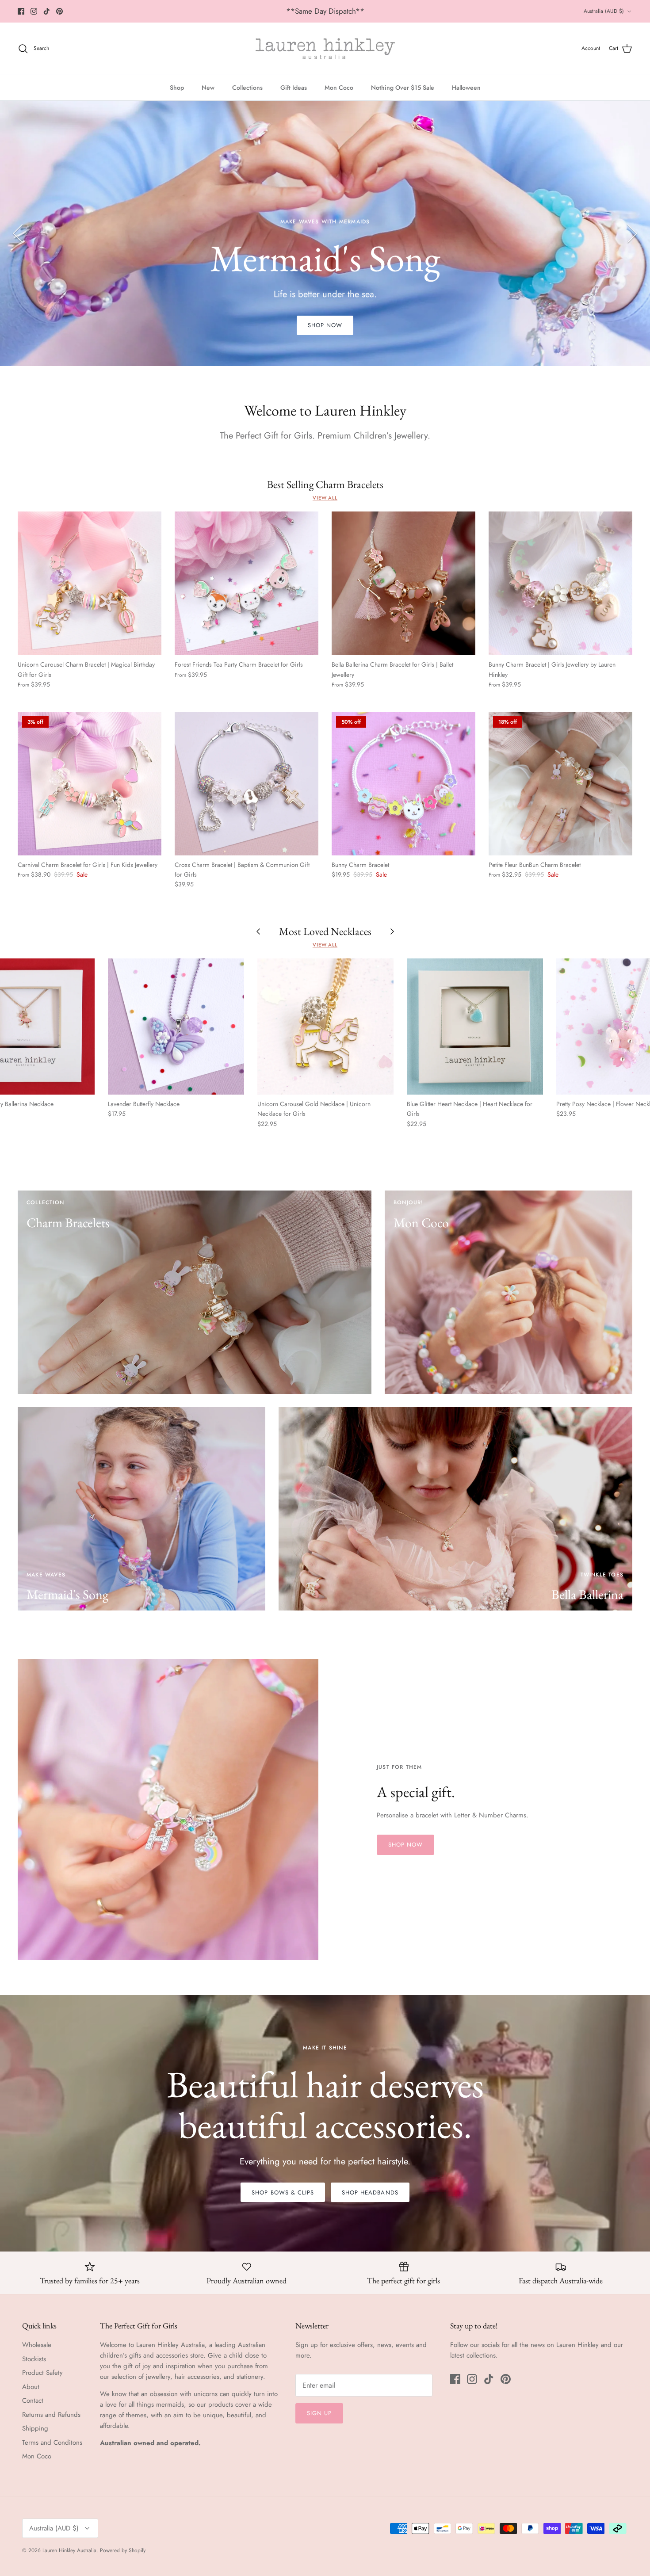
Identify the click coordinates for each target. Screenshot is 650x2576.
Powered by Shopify (123, 2550)
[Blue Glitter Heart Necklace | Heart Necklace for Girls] (475, 1027)
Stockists (34, 2359)
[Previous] (18, 233)
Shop (177, 88)
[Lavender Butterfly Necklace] (176, 1027)
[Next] (632, 233)
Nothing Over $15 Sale (403, 88)
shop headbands (370, 2192)
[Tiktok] (47, 11)
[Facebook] (21, 11)
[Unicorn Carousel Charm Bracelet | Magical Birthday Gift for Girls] (90, 583)
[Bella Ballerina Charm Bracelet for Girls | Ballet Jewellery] (403, 583)
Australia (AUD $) (604, 11)
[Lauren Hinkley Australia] (325, 49)
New (208, 88)
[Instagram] (34, 11)
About (31, 2387)
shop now (405, 1845)
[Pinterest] (59, 11)
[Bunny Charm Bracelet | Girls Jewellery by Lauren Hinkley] (560, 583)
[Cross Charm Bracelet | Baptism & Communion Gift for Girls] (247, 784)
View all (325, 498)
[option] (325, 233)
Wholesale (37, 2345)
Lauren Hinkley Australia (69, 2550)
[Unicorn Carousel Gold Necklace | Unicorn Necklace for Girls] (325, 1027)
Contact (33, 2400)
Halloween (466, 88)
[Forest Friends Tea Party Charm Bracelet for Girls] (247, 583)
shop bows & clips (283, 2192)
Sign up (319, 2413)
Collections (247, 88)
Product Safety (42, 2373)
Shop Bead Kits (325, 282)
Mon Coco (339, 88)
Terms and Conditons (52, 2442)
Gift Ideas (294, 88)
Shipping (35, 2428)
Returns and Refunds (51, 2415)
